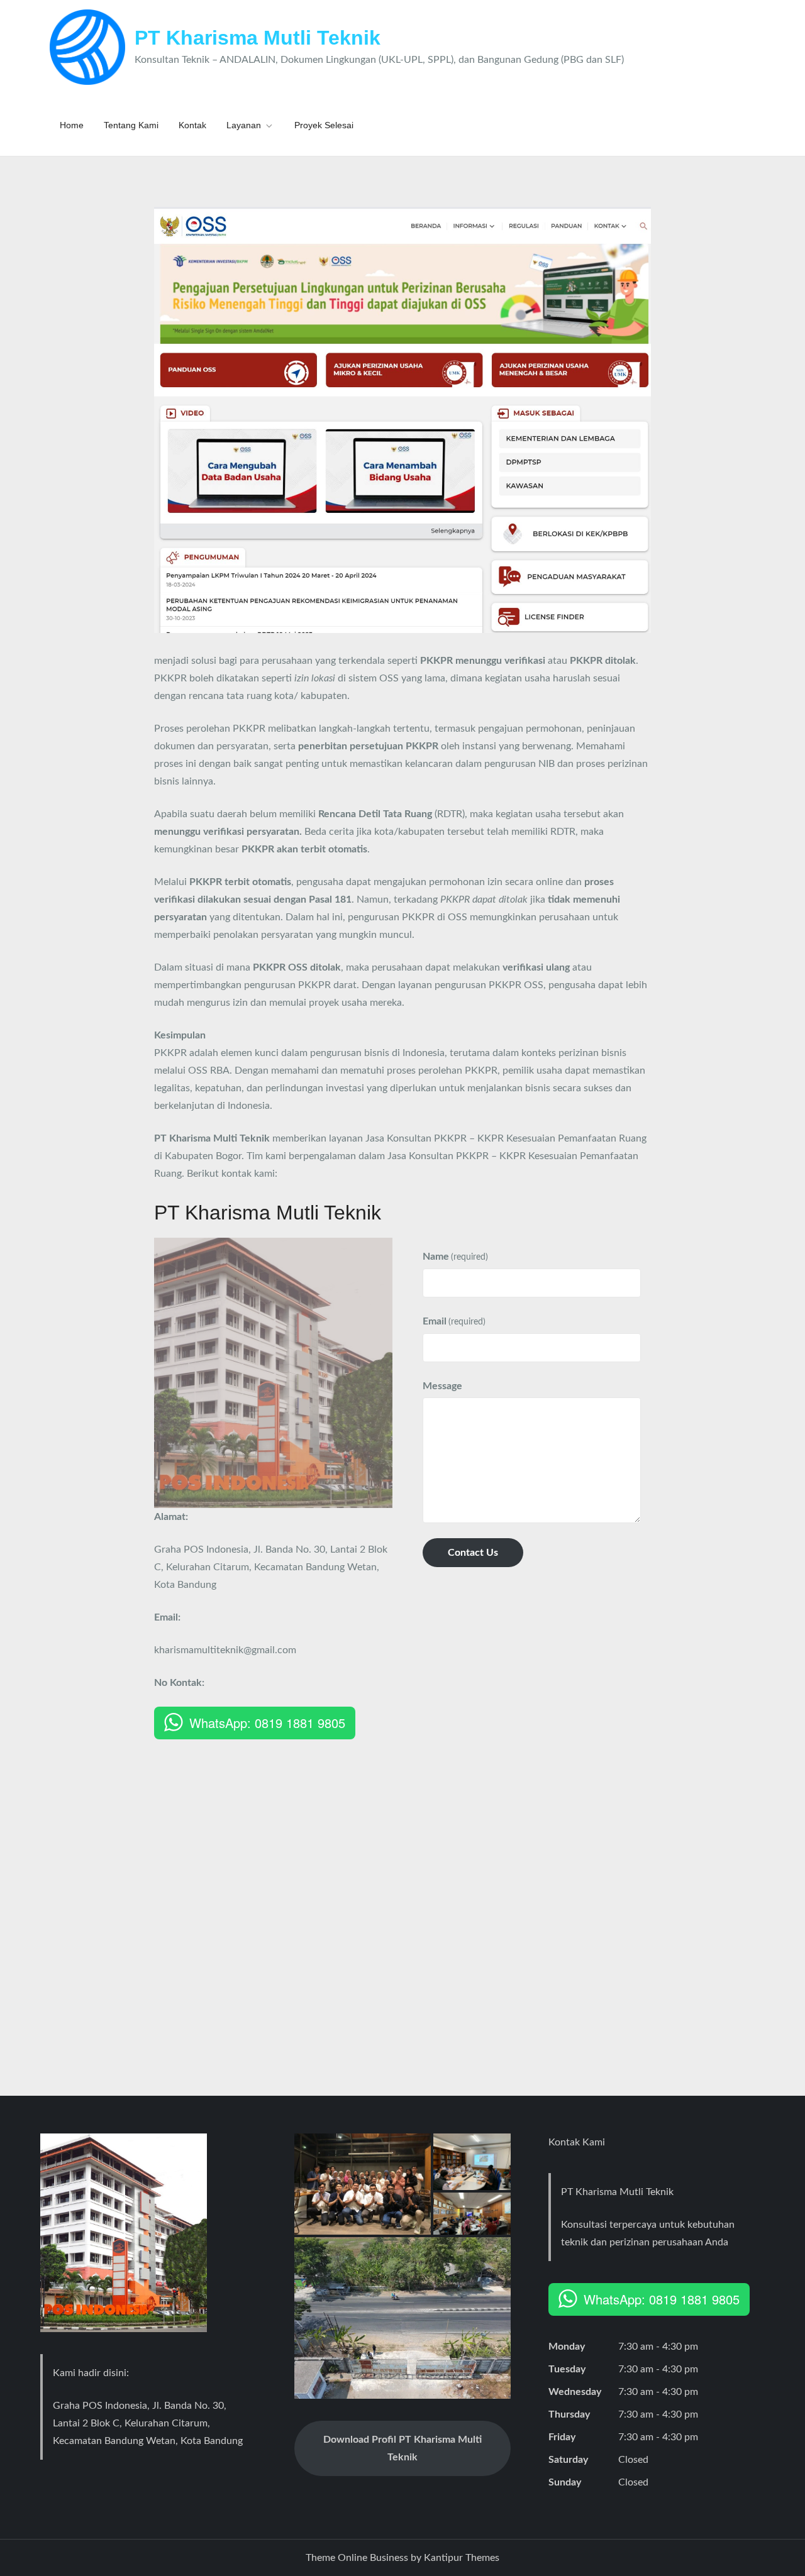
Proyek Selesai (324, 125)
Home (72, 125)
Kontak (192, 125)
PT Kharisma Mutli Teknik (258, 38)
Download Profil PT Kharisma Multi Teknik (402, 2448)
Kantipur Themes (462, 2558)
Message (442, 1386)
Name (455, 1257)
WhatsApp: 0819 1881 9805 (267, 1723)
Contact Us (473, 1553)
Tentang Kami (131, 125)
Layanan (244, 125)
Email (454, 1321)
